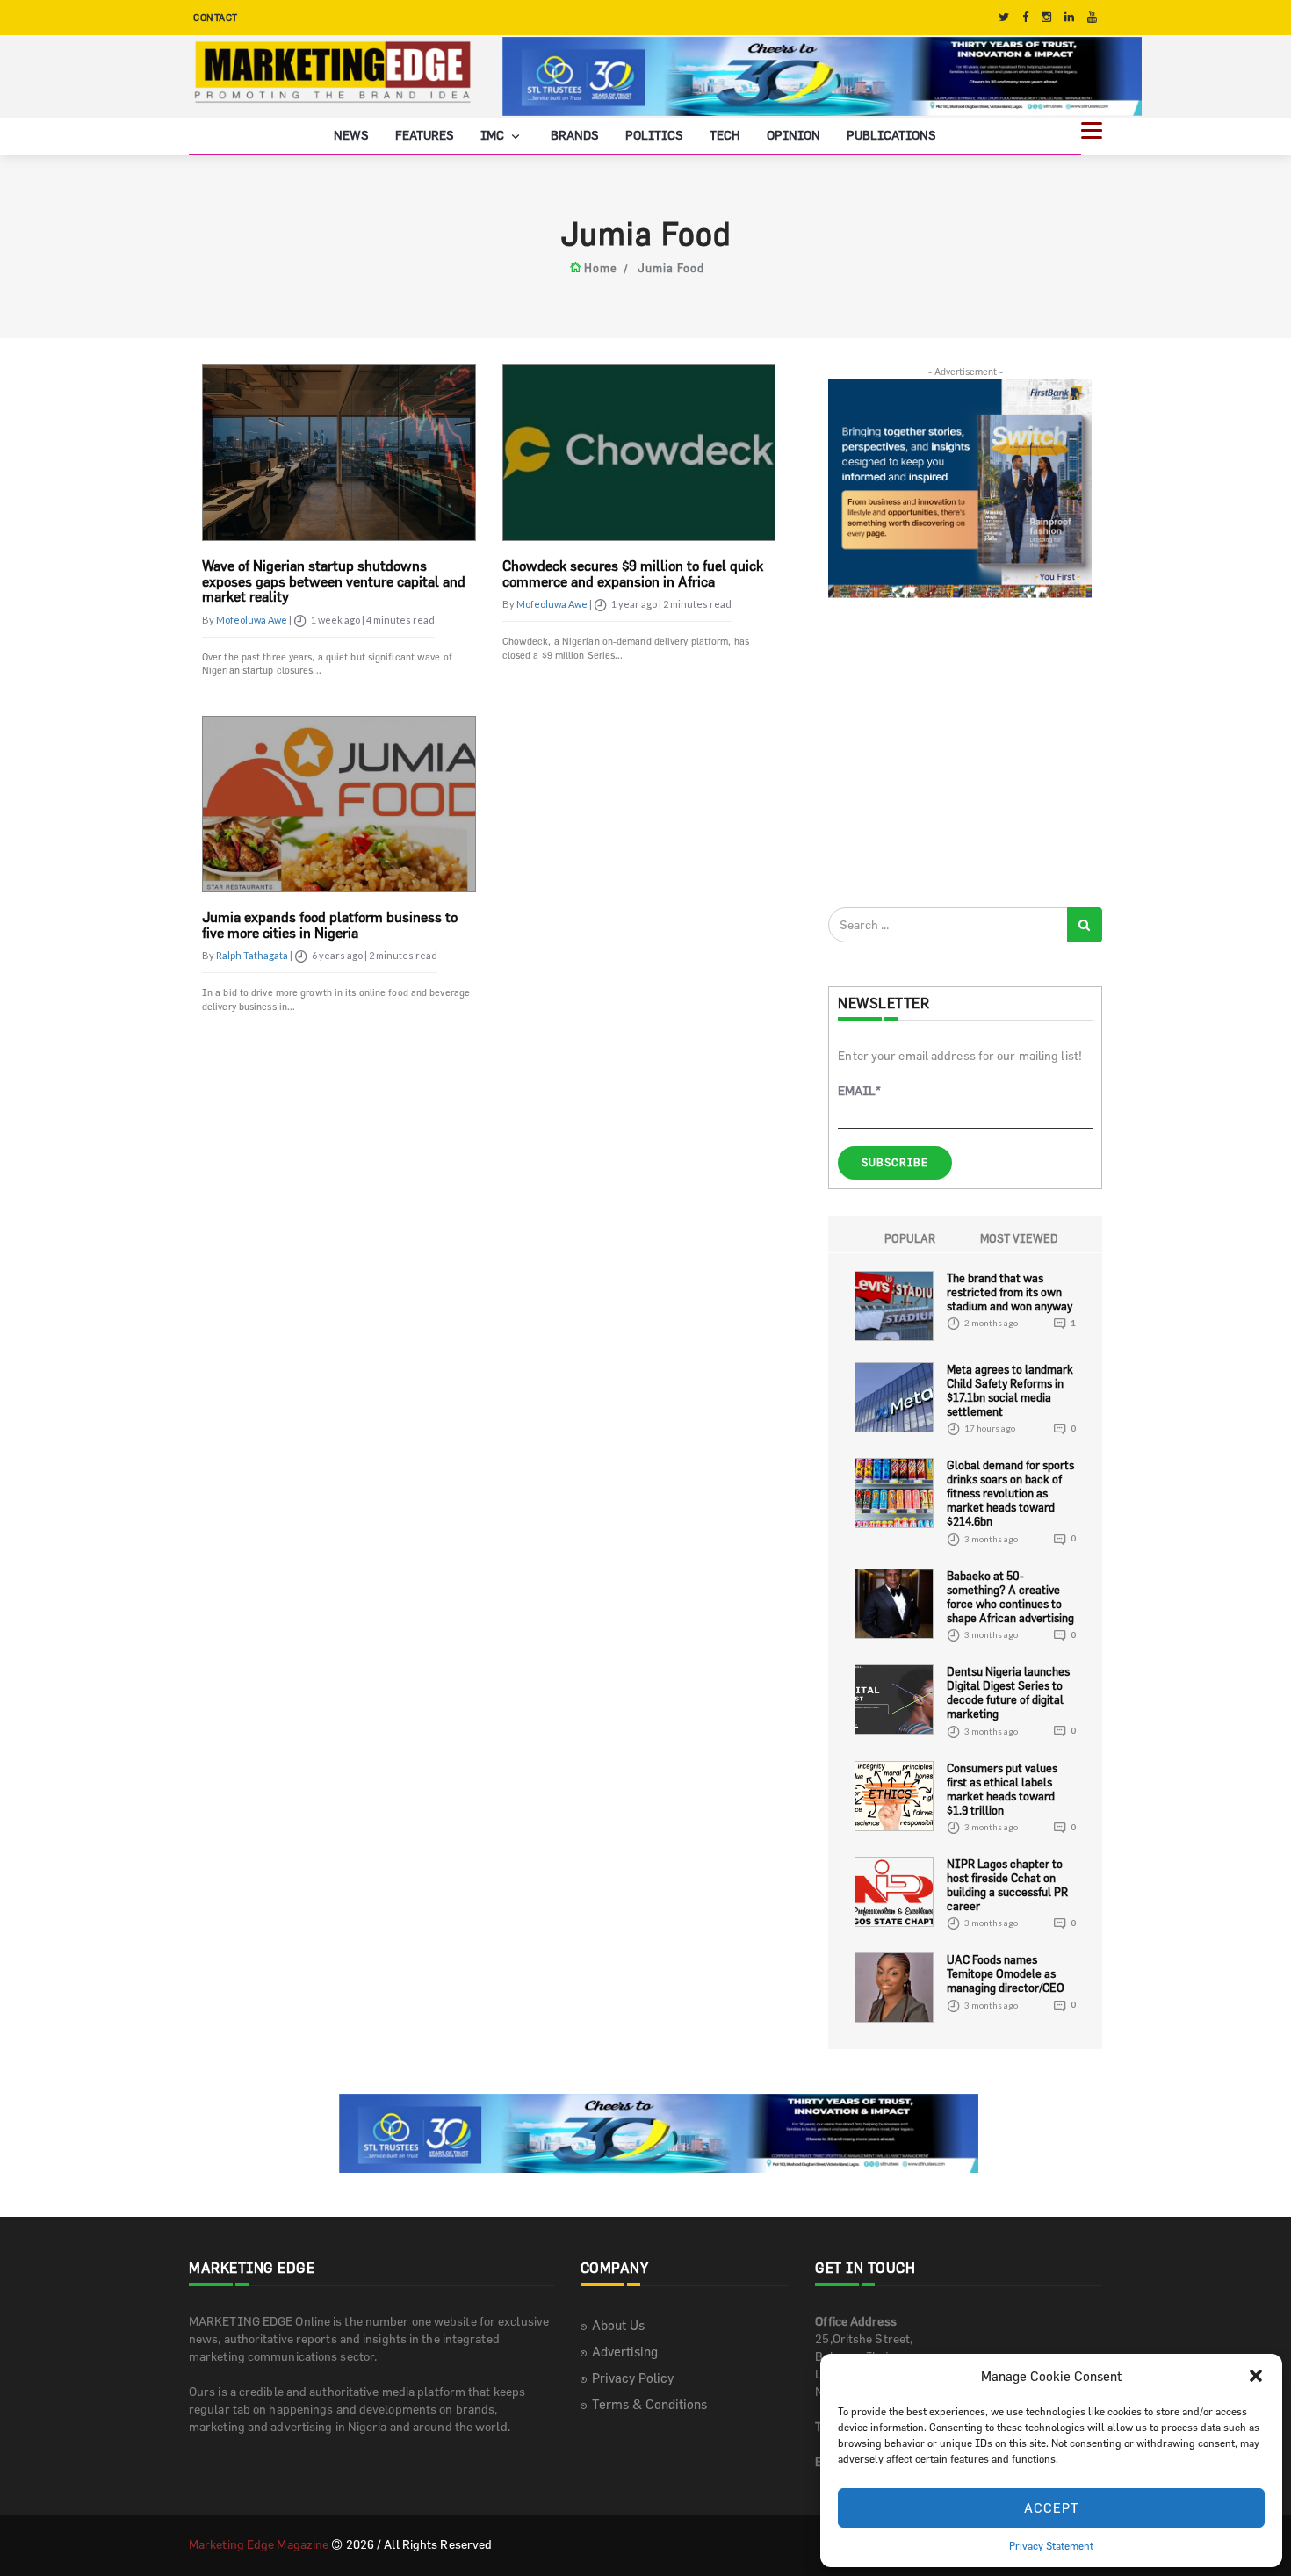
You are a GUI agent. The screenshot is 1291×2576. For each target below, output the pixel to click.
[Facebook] (1025, 17)
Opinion (793, 135)
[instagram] (1046, 17)
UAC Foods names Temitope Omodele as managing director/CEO (1006, 1973)
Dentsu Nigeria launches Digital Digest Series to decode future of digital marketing (1008, 1692)
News (351, 135)
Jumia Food (671, 268)
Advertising (625, 2352)
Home (601, 268)
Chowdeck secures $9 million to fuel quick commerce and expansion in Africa (633, 574)
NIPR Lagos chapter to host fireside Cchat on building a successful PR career (1007, 1885)
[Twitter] (1004, 17)
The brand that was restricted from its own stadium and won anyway (1010, 1292)
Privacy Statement (1051, 2545)
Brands (575, 135)
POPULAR (910, 1238)
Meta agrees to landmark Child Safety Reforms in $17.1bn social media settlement (1010, 1390)
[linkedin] (1069, 17)
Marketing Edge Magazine (259, 2544)
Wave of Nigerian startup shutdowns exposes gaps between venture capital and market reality (334, 581)
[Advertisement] (960, 752)
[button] (1256, 2376)
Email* (859, 1090)
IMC (494, 135)
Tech (725, 135)
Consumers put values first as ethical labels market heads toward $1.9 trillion (1002, 1789)
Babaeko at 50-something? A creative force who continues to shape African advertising (1010, 1597)
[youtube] (1092, 17)
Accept (1052, 2508)
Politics (654, 135)
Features (425, 135)
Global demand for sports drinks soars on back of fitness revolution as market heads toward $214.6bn (1010, 1493)
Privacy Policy (633, 2378)
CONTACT (216, 17)
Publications (891, 135)
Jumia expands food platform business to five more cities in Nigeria (330, 925)
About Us (618, 2325)
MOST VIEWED (1019, 1238)
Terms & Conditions (649, 2404)
